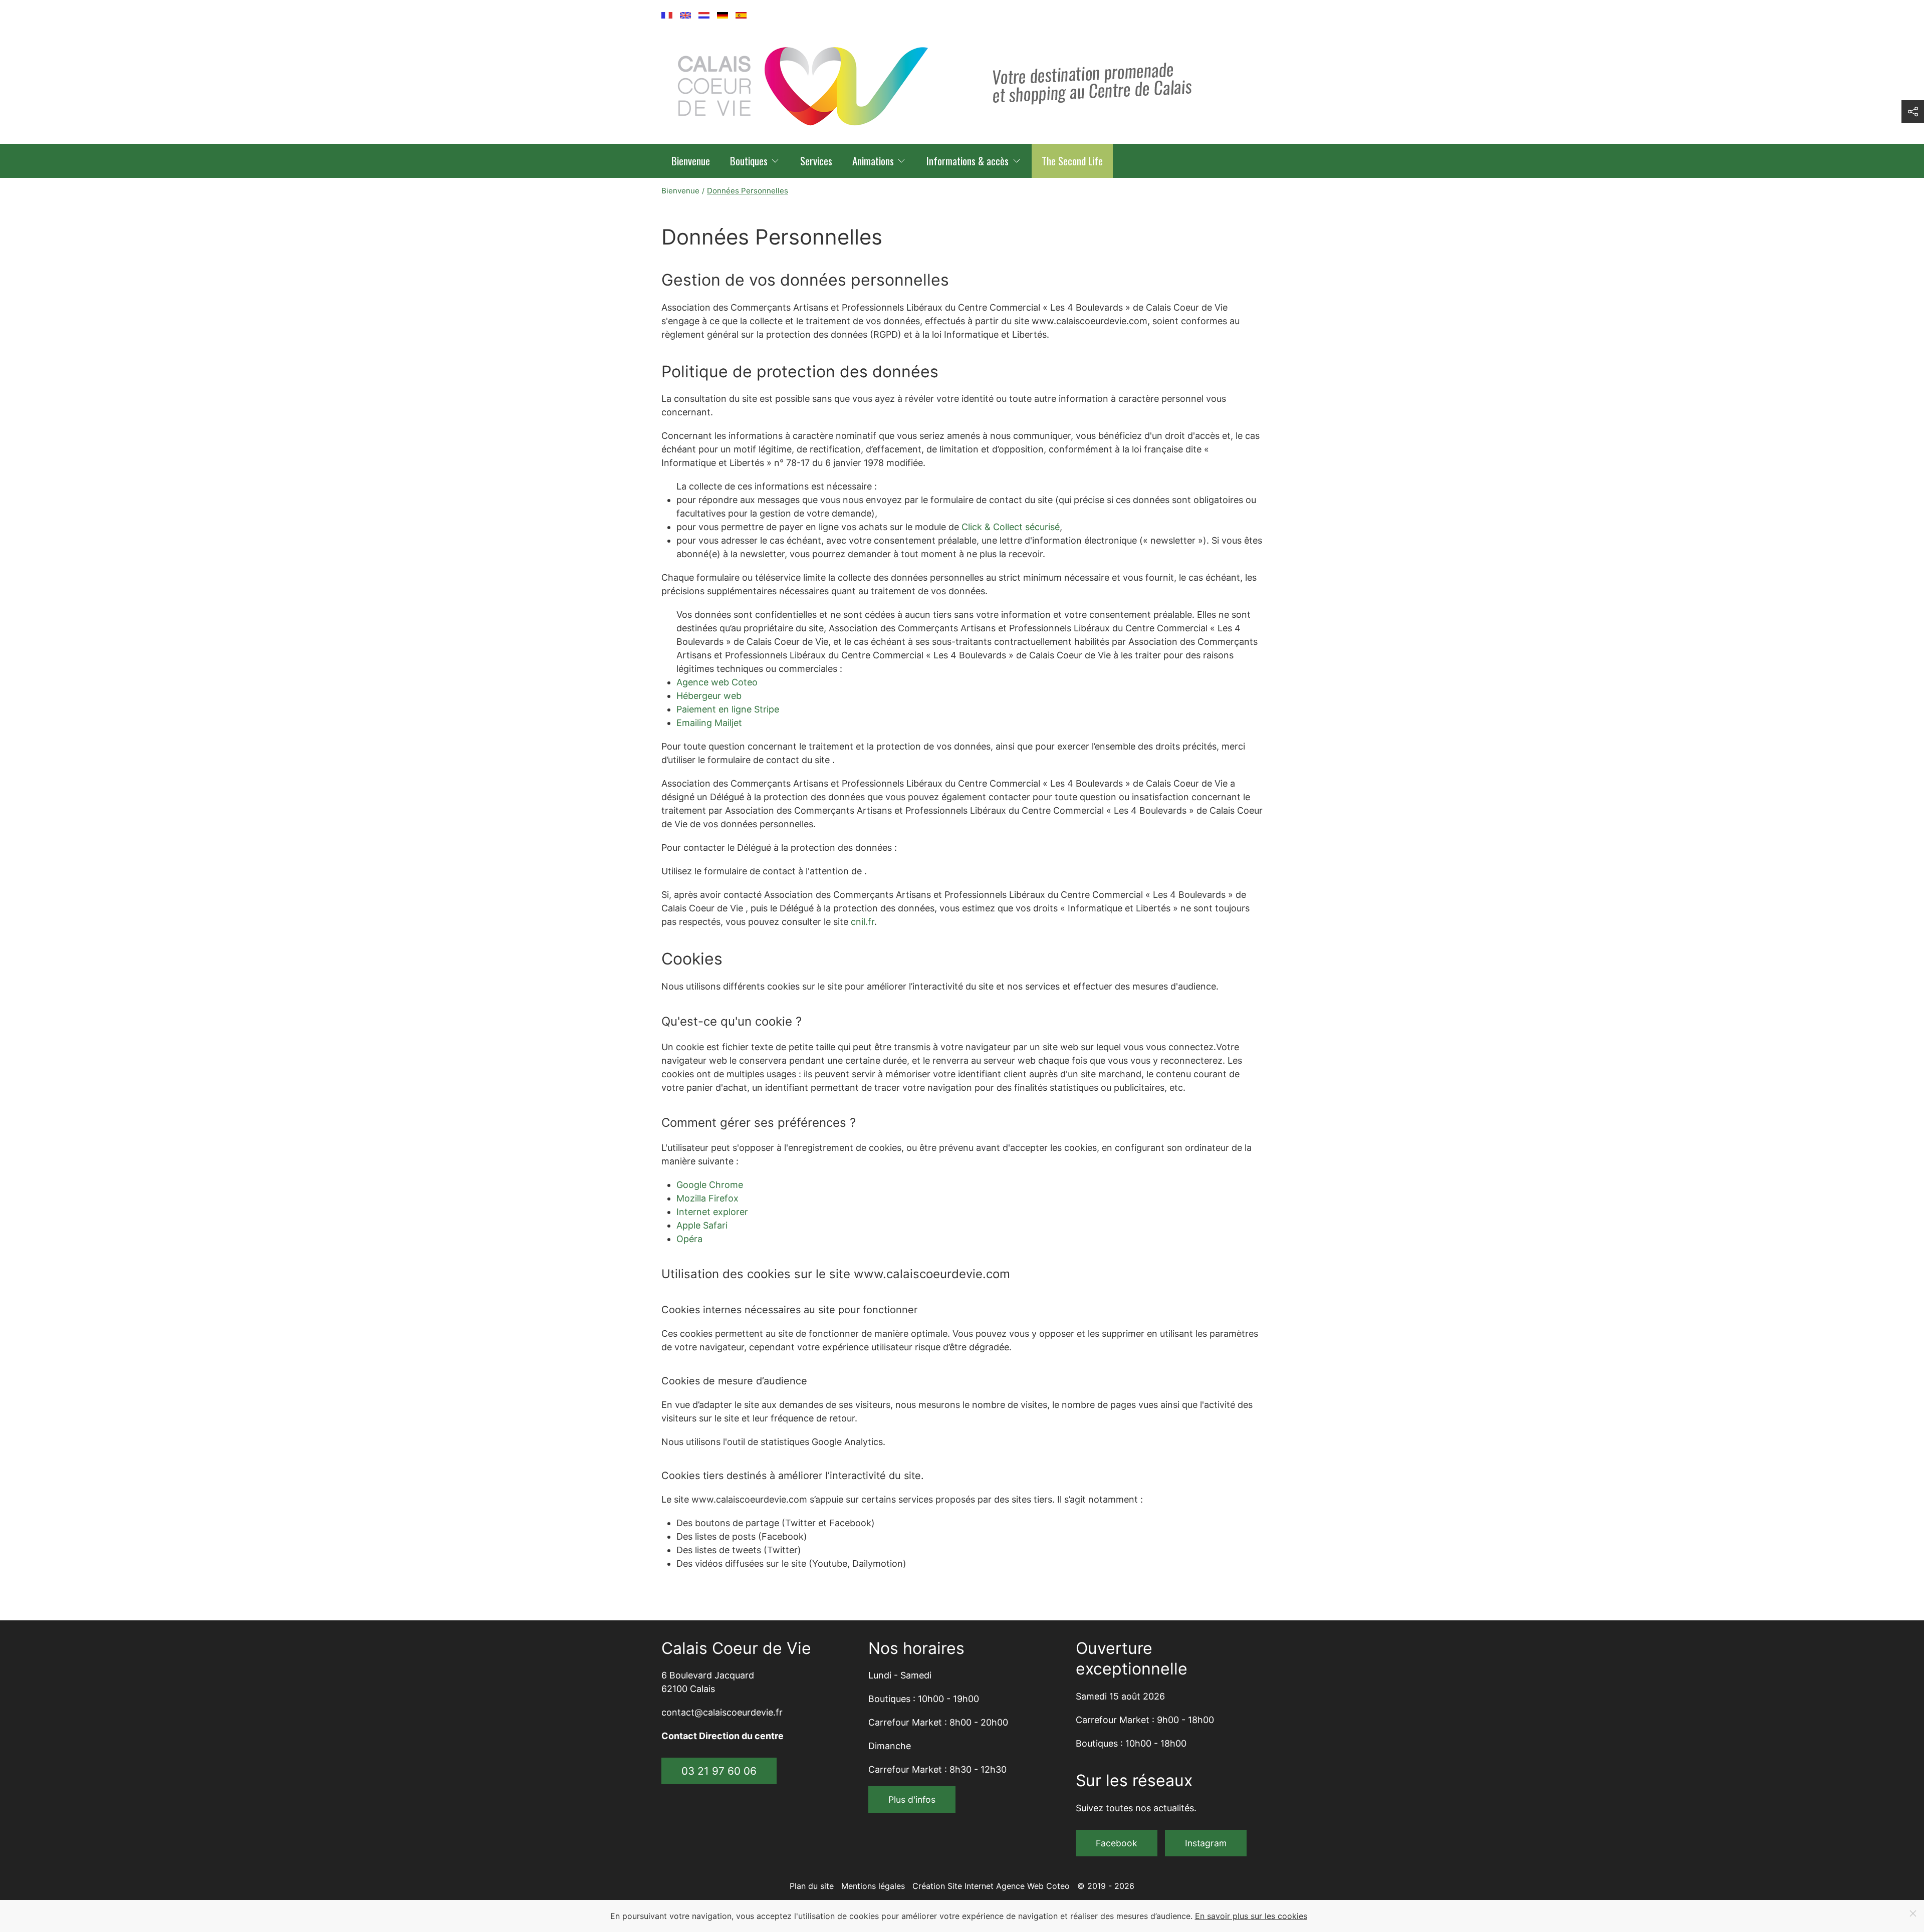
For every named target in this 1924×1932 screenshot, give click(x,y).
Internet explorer (712, 1212)
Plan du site (812, 1886)
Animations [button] (873, 161)
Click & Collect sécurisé (1011, 527)
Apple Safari (702, 1225)
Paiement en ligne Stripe (728, 709)
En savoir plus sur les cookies (1251, 1916)
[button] (1913, 111)
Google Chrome (710, 1185)
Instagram (1206, 1843)
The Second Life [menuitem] (1072, 161)
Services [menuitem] (816, 161)
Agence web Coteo (717, 682)
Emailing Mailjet (709, 723)
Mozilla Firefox (707, 1198)
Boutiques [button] (749, 161)
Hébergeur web (709, 696)
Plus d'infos (912, 1799)
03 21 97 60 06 (719, 1771)
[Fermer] (1913, 1913)
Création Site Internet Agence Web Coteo (991, 1886)
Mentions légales (873, 1886)
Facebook (1117, 1843)
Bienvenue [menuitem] (691, 161)
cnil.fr (863, 922)
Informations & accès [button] (968, 161)
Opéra (689, 1239)
